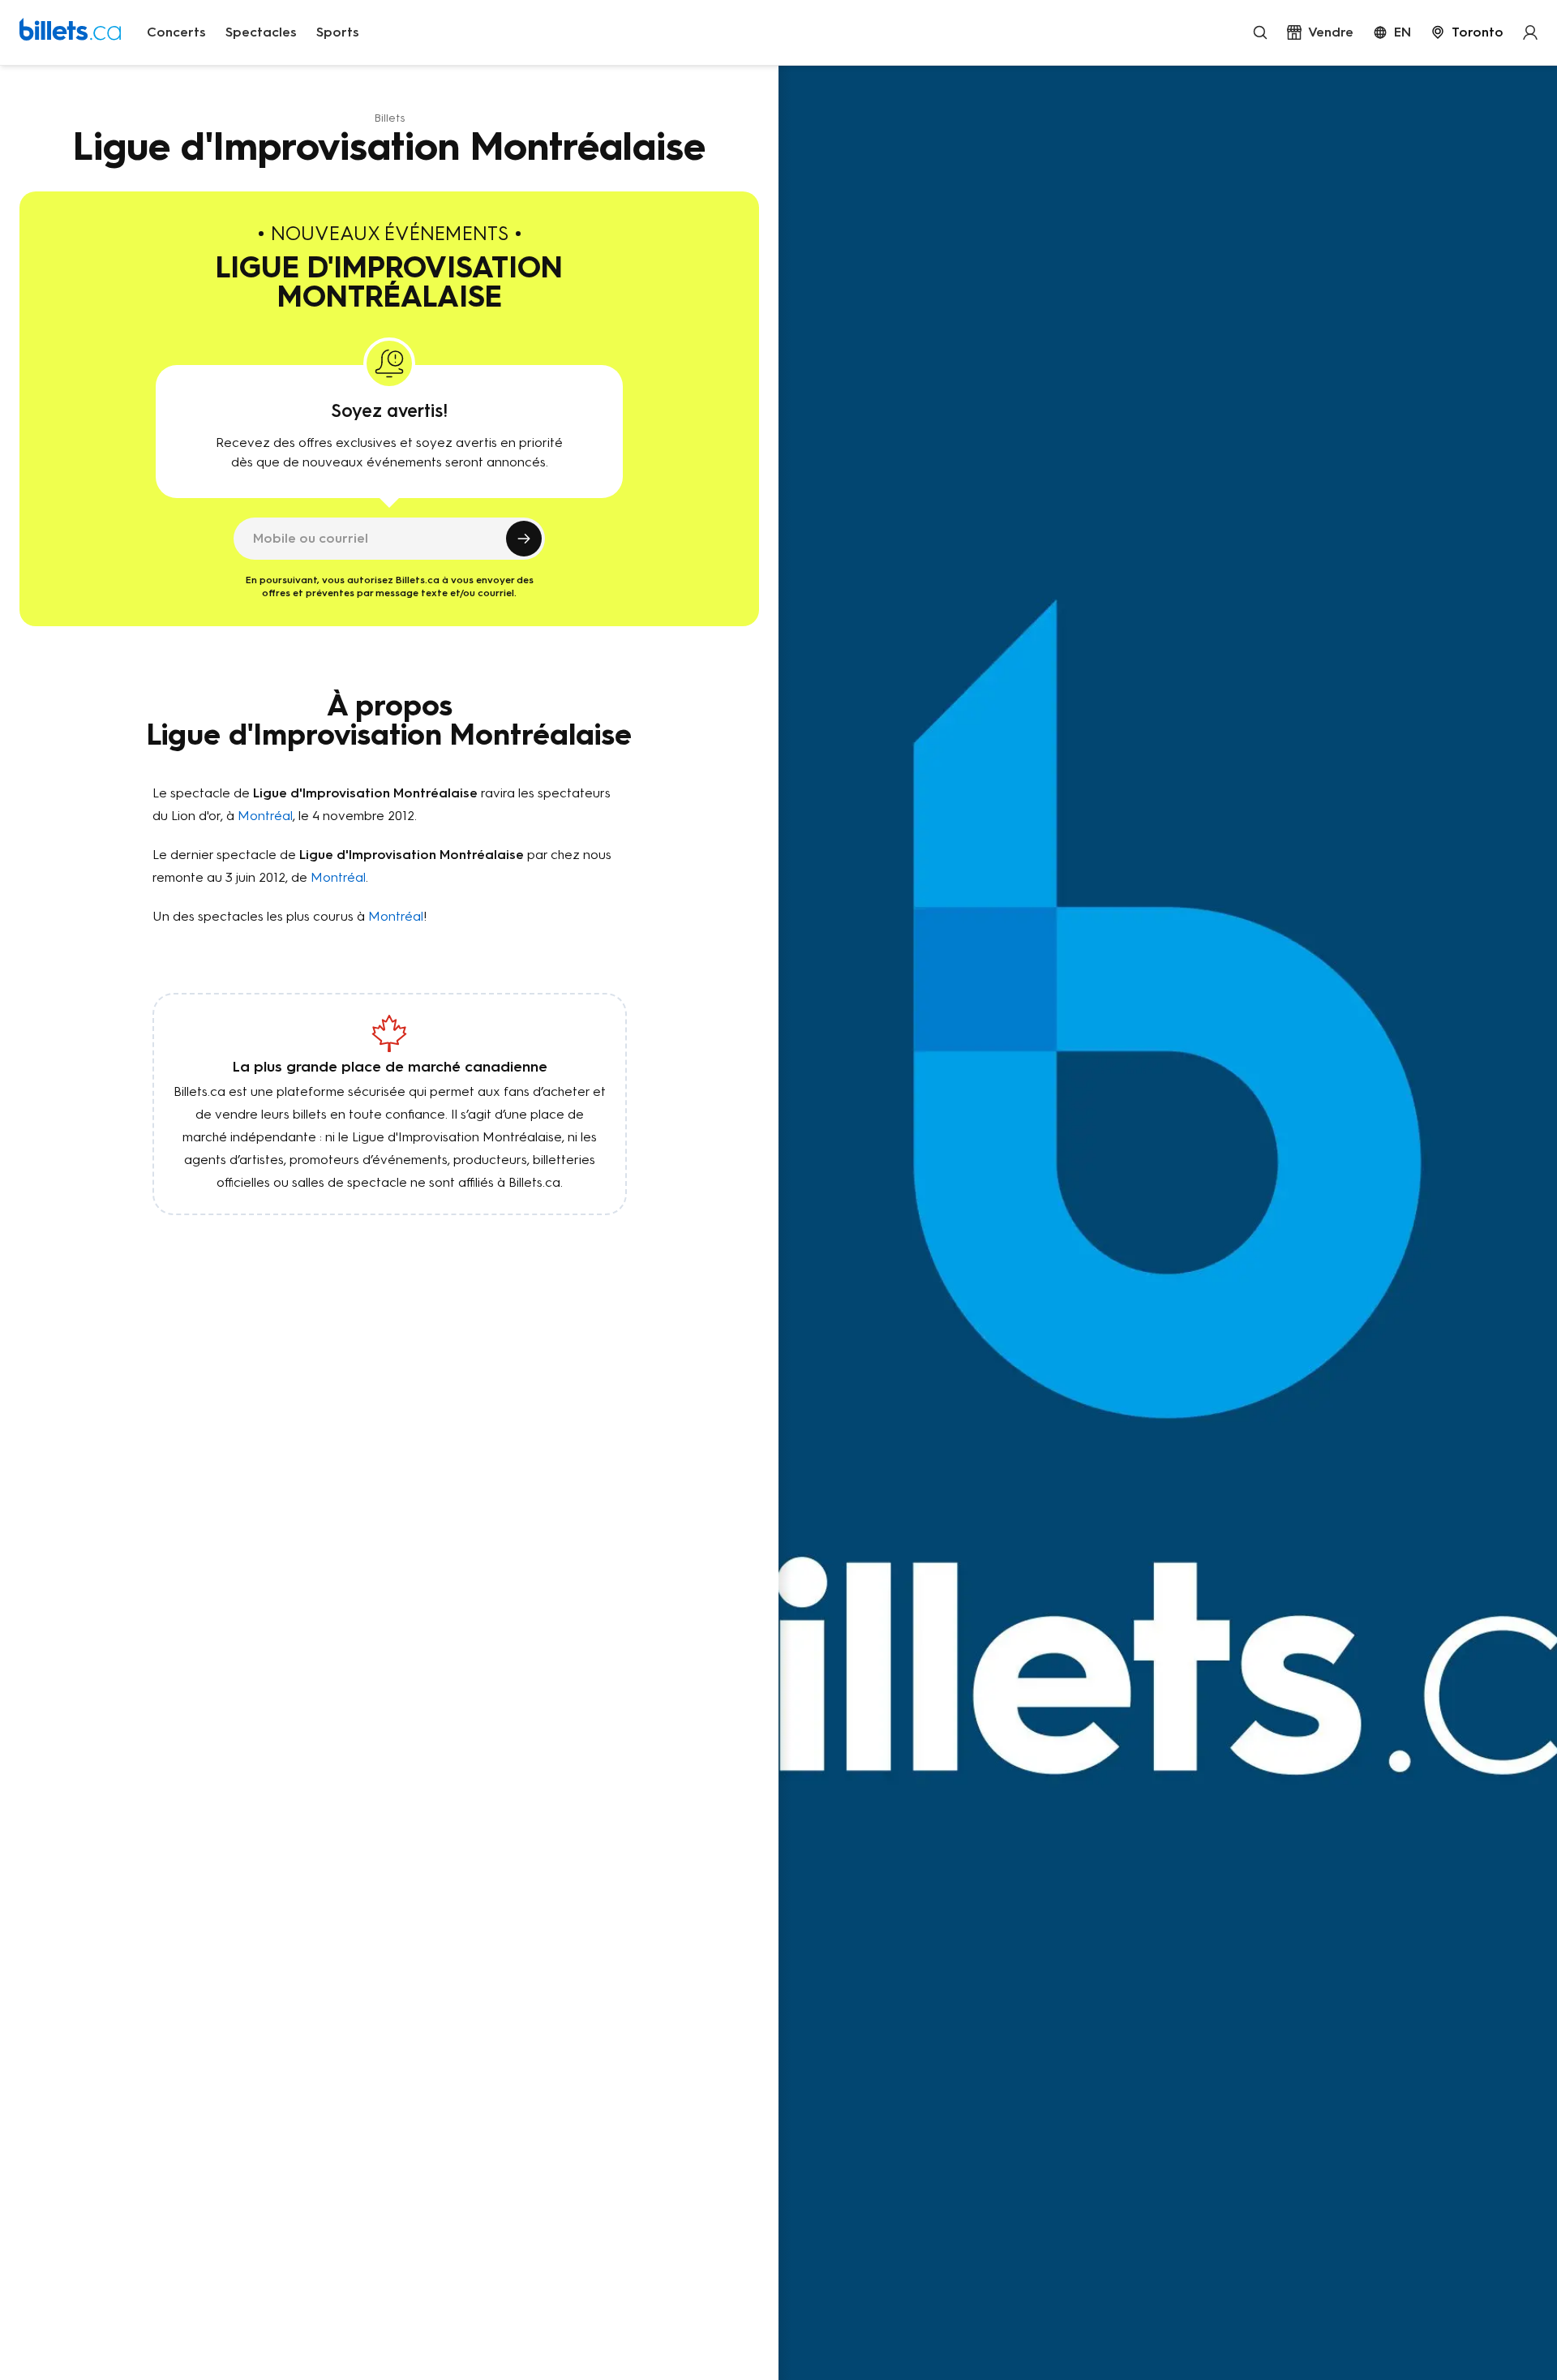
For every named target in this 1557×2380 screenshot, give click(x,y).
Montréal (265, 816)
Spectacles (261, 32)
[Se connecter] (1530, 32)
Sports (338, 32)
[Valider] (524, 539)
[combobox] (1467, 32)
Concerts (176, 32)
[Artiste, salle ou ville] (1260, 32)
